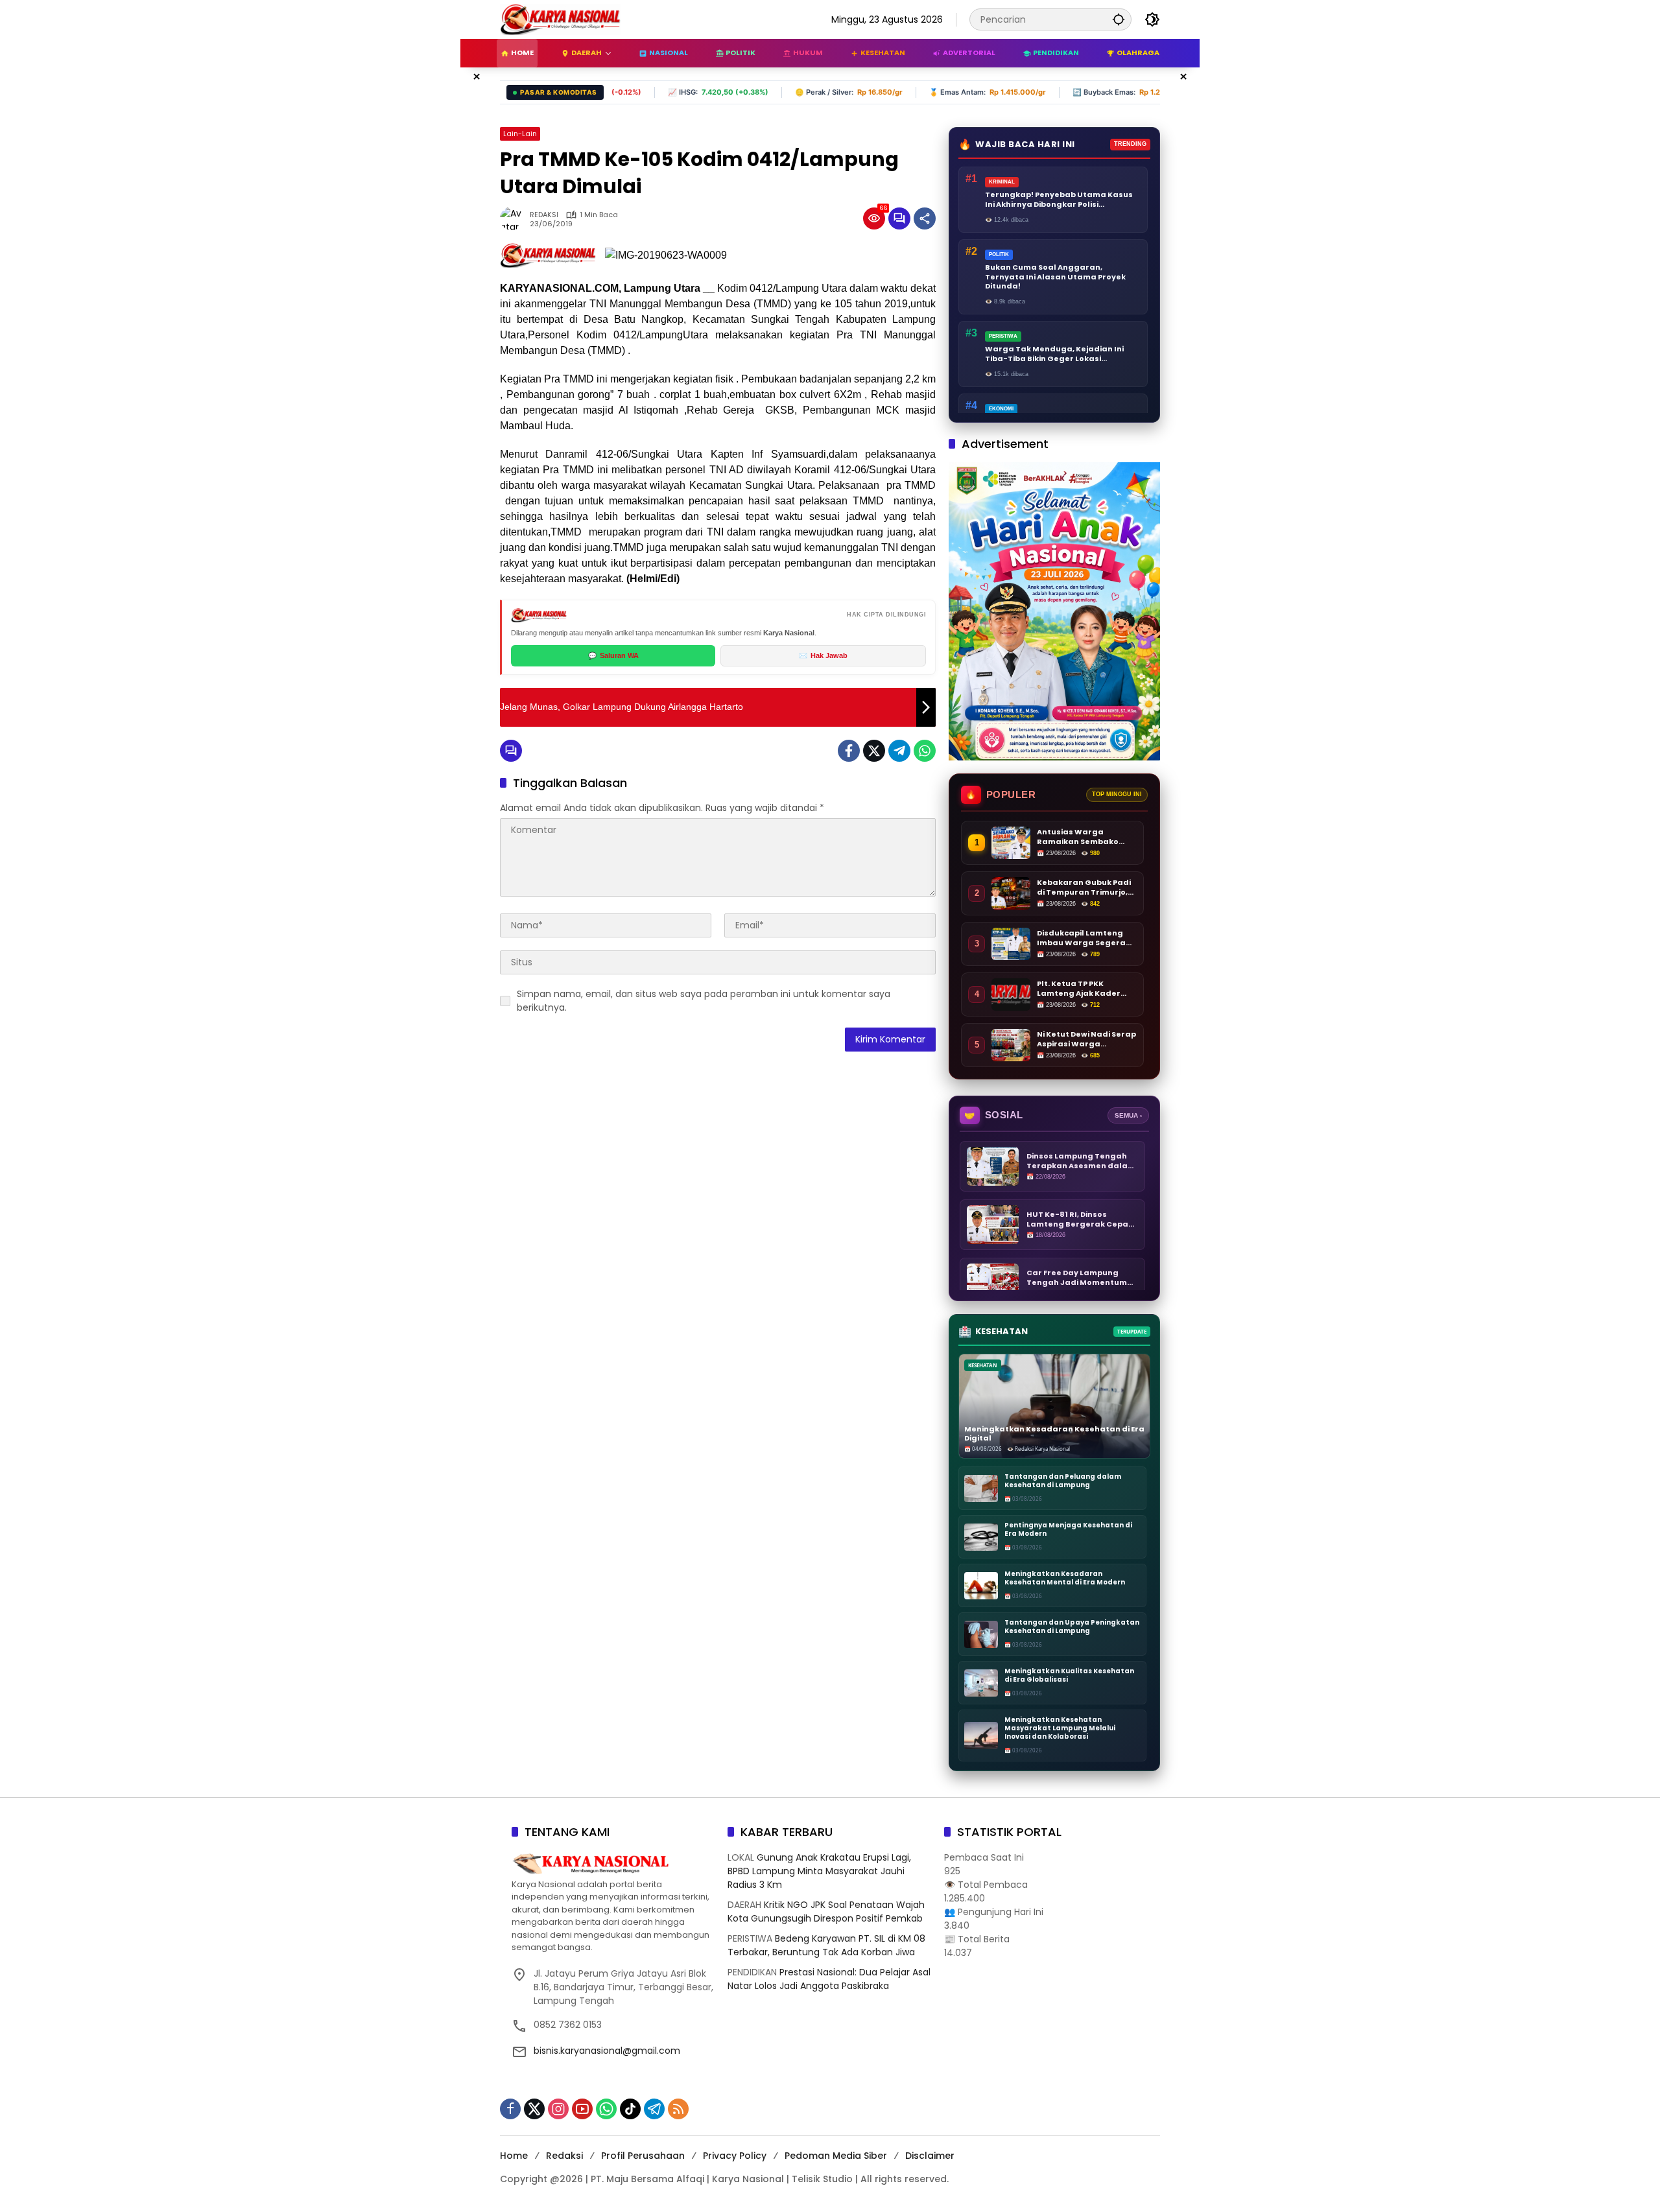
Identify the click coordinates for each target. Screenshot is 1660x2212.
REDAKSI (544, 215)
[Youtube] (582, 2109)
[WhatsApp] (925, 751)
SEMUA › (1128, 1115)
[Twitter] (874, 751)
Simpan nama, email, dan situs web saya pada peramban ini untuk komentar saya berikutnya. (704, 1001)
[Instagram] (558, 2109)
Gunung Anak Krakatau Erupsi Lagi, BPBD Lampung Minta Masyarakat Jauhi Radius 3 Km (819, 1871)
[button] (1119, 19)
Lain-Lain (520, 134)
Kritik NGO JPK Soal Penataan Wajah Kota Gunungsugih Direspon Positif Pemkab (826, 1912)
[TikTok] (630, 2109)
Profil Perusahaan (643, 2156)
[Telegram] (899, 751)
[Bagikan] (925, 218)
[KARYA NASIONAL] (560, 19)
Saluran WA (613, 655)
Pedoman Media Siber (836, 2156)
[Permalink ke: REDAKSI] (515, 218)
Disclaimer (930, 2156)
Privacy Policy (735, 2156)
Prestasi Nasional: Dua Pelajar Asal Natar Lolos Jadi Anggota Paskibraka (829, 1979)
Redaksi (564, 2156)
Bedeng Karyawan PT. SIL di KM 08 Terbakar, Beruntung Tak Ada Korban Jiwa (826, 1945)
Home (514, 2156)
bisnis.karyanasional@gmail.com (607, 2051)
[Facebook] (849, 751)
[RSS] (678, 2109)
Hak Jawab (823, 655)
